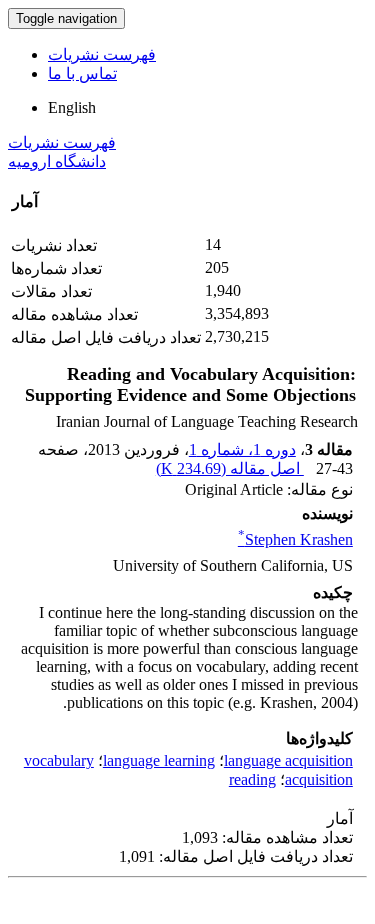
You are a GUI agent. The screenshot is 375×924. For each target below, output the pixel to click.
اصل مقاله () (230, 468)
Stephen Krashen (295, 539)
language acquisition (288, 760)
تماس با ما (82, 73)
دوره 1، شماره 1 (242, 449)
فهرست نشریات (102, 54)
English (72, 107)
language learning (159, 760)
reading (252, 779)
